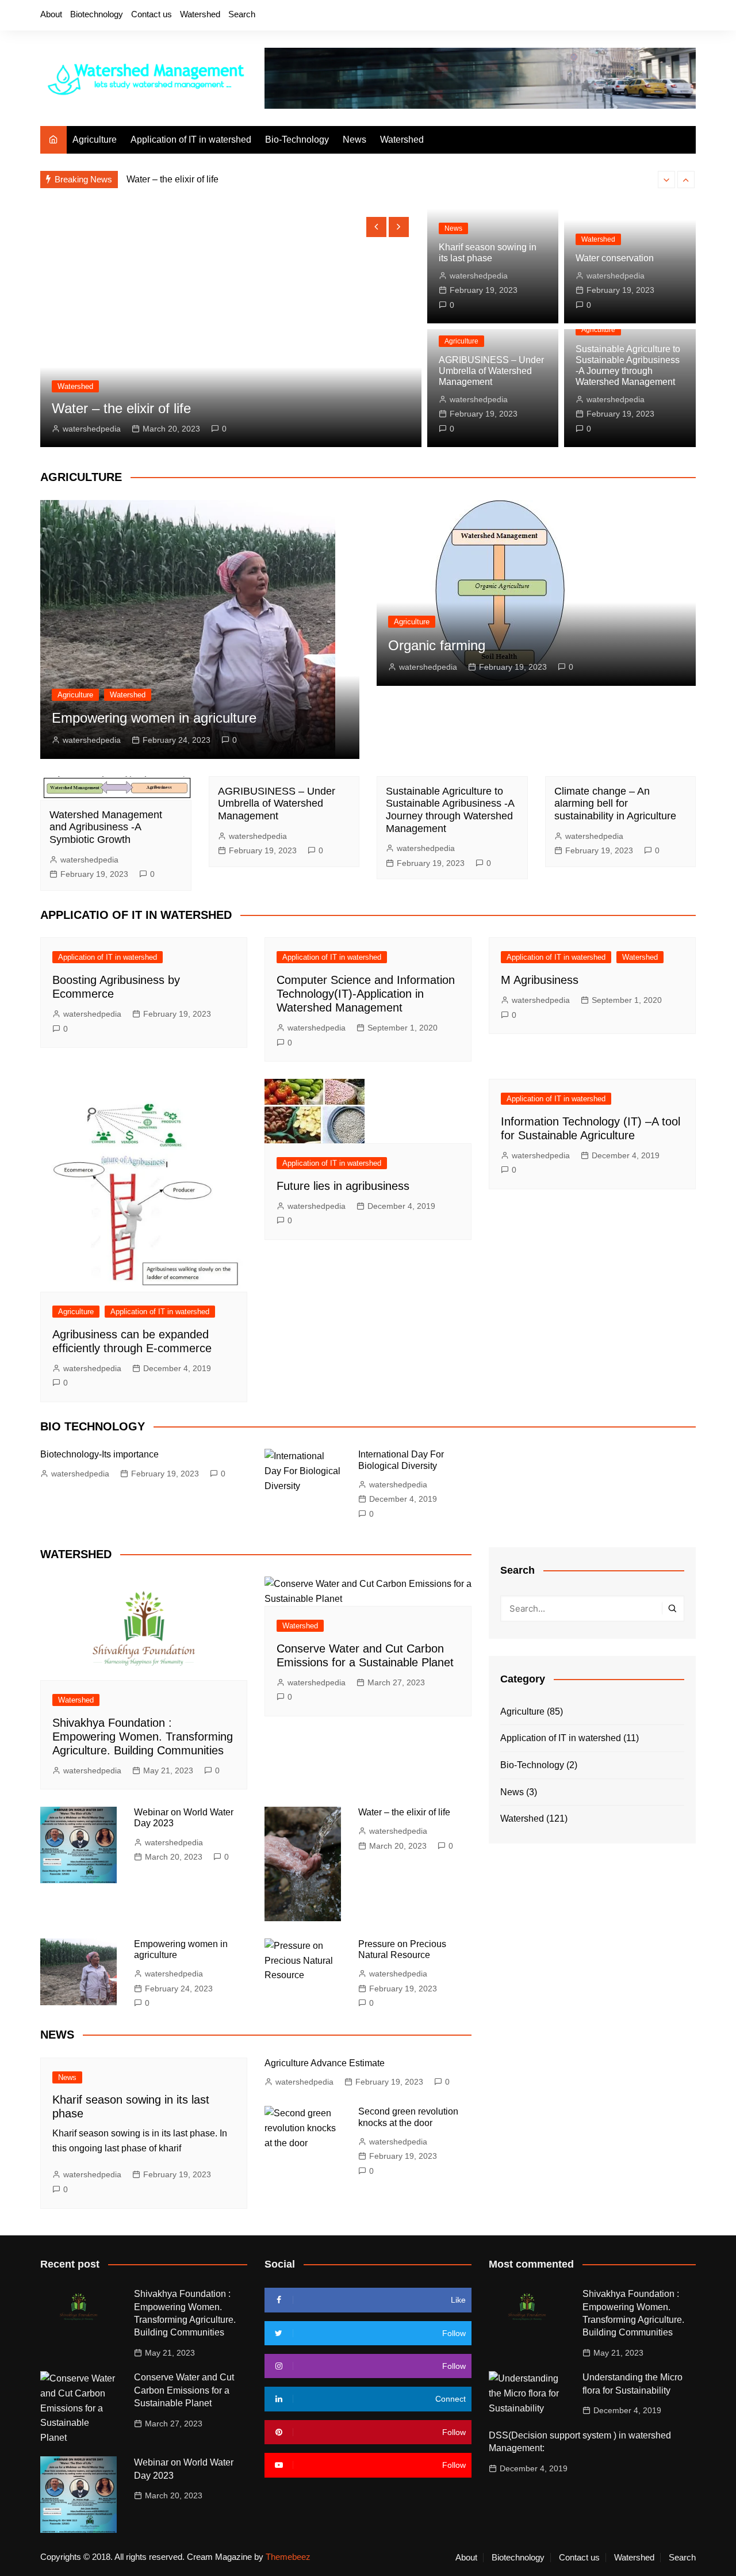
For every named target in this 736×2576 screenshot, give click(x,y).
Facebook (609, 16)
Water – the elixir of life (172, 179)
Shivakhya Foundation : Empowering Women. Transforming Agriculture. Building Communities (143, 1737)
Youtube (668, 16)
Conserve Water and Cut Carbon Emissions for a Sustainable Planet (184, 2390)
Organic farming (437, 645)
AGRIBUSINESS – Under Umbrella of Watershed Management (491, 371)
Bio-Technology (297, 140)
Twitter (628, 16)
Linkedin (687, 16)
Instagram (648, 16)
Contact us (152, 14)
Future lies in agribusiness (343, 1186)
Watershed (200, 14)
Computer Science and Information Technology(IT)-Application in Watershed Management (366, 994)
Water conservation (615, 258)
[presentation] (666, 180)
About (51, 14)
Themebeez (288, 2557)
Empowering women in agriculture (154, 718)
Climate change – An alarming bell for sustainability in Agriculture (615, 804)
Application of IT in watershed (191, 140)
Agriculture (95, 140)
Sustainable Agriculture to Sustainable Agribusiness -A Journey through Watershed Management (450, 810)
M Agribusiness (540, 980)
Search (242, 14)
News (354, 140)
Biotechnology (97, 14)
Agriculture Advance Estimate (325, 2063)
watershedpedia (92, 429)
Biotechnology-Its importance (99, 1454)
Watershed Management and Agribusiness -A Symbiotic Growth (106, 827)
